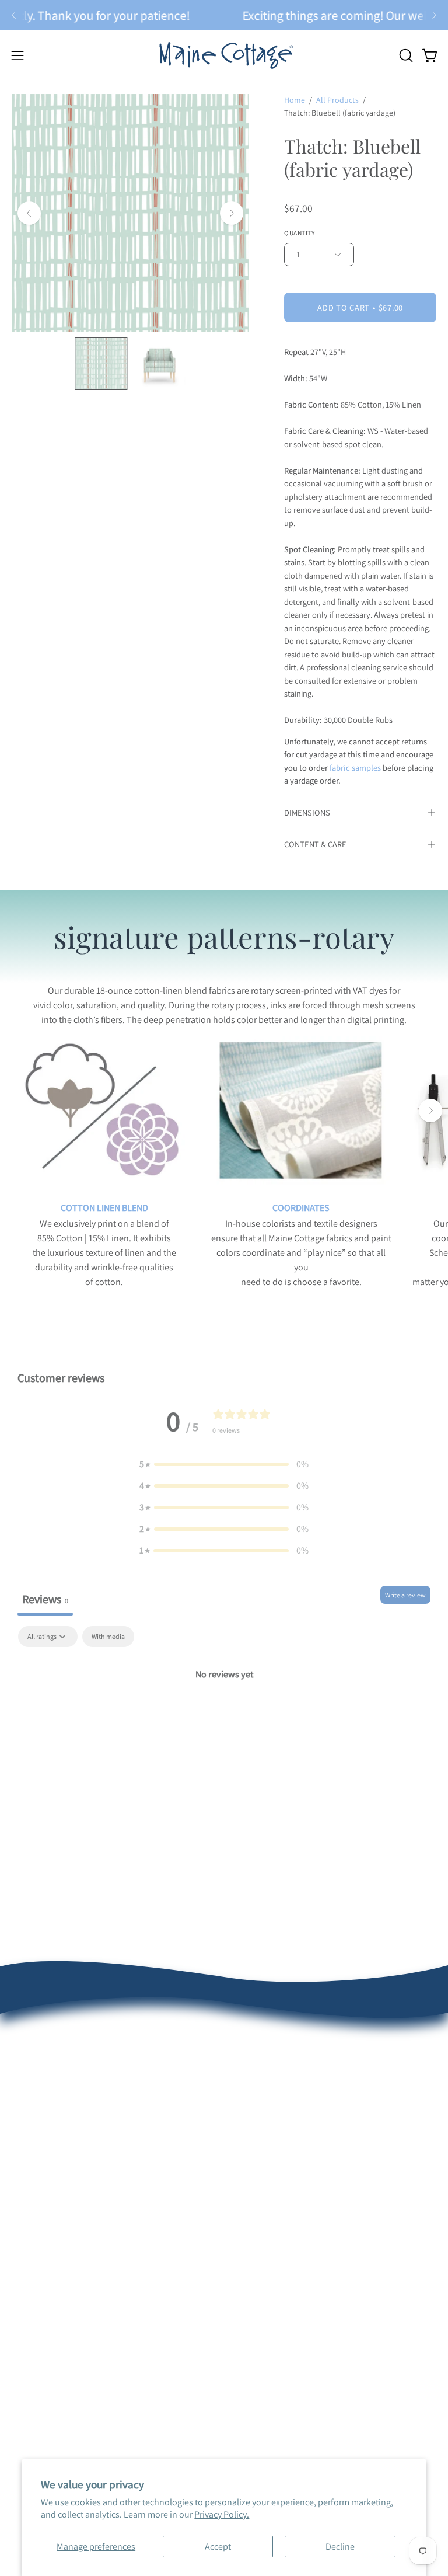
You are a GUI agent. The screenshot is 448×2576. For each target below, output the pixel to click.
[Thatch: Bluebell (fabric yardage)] (101, 364)
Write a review (405, 1595)
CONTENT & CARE (315, 844)
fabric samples (355, 767)
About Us (29, 2058)
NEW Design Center (273, 2058)
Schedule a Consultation (283, 2078)
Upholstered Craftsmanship (65, 2265)
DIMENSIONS (307, 812)
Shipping (29, 2135)
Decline (340, 2547)
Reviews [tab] (45, 1599)
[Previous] (14, 15)
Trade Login (259, 2245)
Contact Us (33, 2174)
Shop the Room (266, 2097)
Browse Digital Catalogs (281, 2116)
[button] (405, 55)
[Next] (434, 15)
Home (295, 100)
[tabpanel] (224, 1714)
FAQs (22, 2116)
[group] (224, 15)
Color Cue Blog (40, 2303)
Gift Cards (255, 2174)
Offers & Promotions (51, 2097)
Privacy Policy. (222, 2514)
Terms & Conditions (50, 2155)
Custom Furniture (270, 2284)
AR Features (35, 2284)
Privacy (25, 2342)
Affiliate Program (268, 2303)
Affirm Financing (267, 2155)
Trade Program (264, 2265)
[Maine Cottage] (224, 55)
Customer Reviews (47, 2078)
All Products (337, 100)
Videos (25, 2322)
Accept (218, 2547)
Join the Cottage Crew (278, 2135)
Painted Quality (41, 2245)
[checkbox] (108, 1637)
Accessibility (36, 2361)
